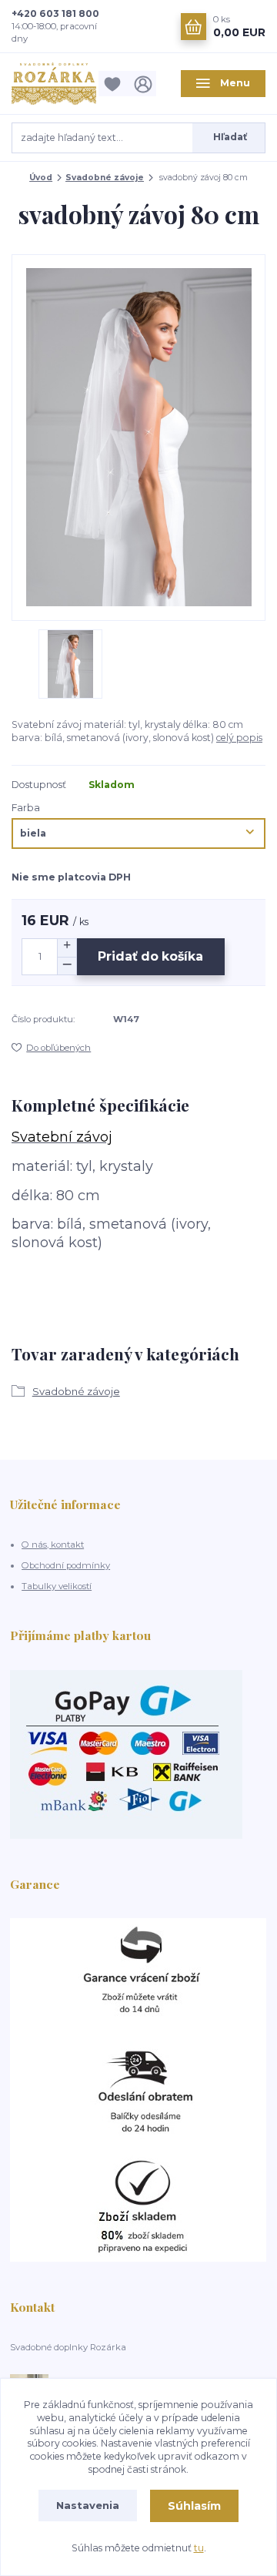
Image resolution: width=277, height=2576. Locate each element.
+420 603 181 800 (55, 13)
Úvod (41, 178)
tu (199, 2548)
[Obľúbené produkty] (115, 84)
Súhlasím (194, 2506)
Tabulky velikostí (57, 1586)
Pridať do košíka (150, 956)
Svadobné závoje (105, 178)
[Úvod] (54, 84)
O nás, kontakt (53, 1545)
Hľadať (230, 137)
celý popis (239, 738)
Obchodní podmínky (66, 1565)
